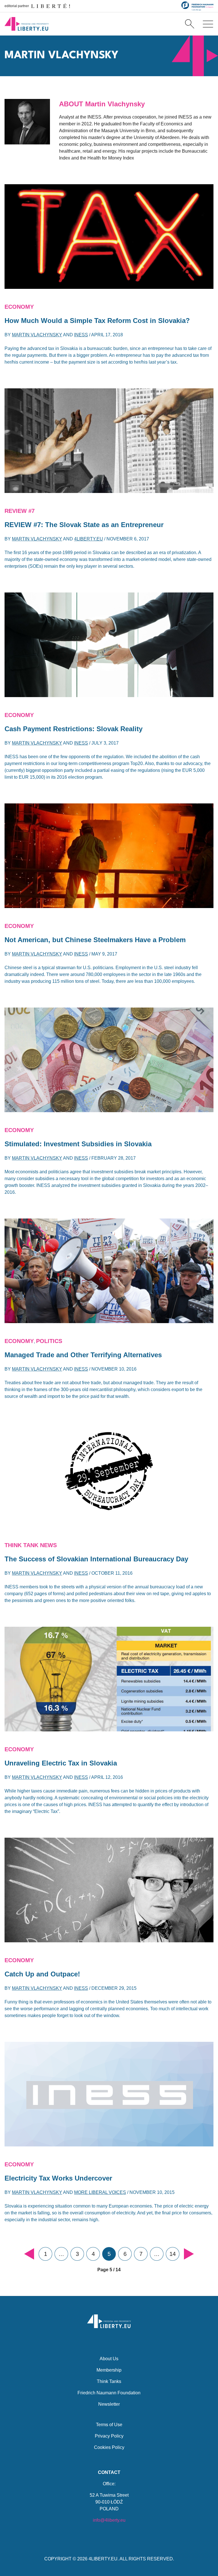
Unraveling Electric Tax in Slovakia (61, 1763)
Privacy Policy (109, 2436)
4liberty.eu (89, 539)
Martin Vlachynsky (37, 335)
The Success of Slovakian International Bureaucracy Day (96, 1559)
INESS (81, 335)
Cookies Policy (109, 2447)
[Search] (190, 24)
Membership (109, 2370)
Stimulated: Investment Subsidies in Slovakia (78, 1144)
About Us (109, 2359)
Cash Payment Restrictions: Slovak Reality (74, 729)
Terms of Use (109, 2425)
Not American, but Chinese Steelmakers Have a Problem (95, 940)
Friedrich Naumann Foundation (109, 2393)
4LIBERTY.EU (103, 2559)
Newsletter (109, 2404)
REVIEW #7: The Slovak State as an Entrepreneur (84, 525)
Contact (109, 2472)
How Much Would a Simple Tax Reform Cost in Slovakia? (97, 321)
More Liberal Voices (100, 2192)
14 (173, 2254)
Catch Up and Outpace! (42, 1974)
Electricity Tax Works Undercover (58, 2178)
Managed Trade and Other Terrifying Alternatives (83, 1355)
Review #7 (20, 511)
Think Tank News (31, 1545)
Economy (19, 307)
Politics (49, 1341)
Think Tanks (109, 2381)
